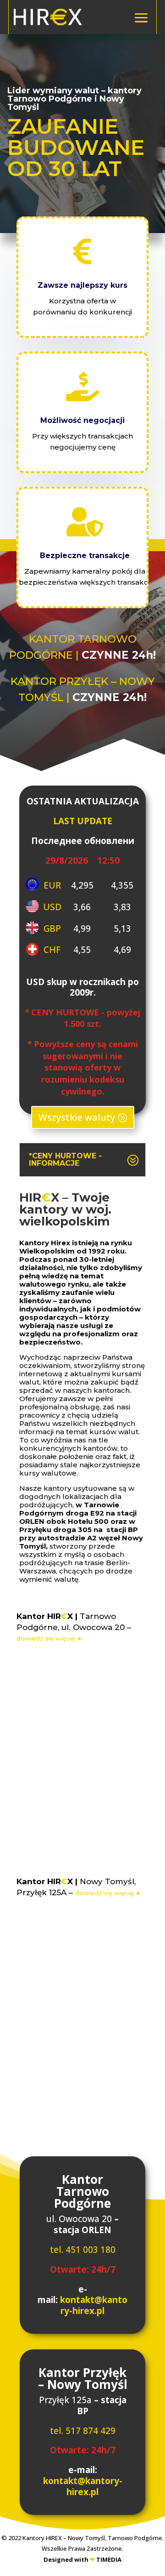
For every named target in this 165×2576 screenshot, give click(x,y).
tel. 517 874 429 (83, 2431)
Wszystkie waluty (77, 1117)
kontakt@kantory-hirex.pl (94, 2305)
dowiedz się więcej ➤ (49, 1638)
